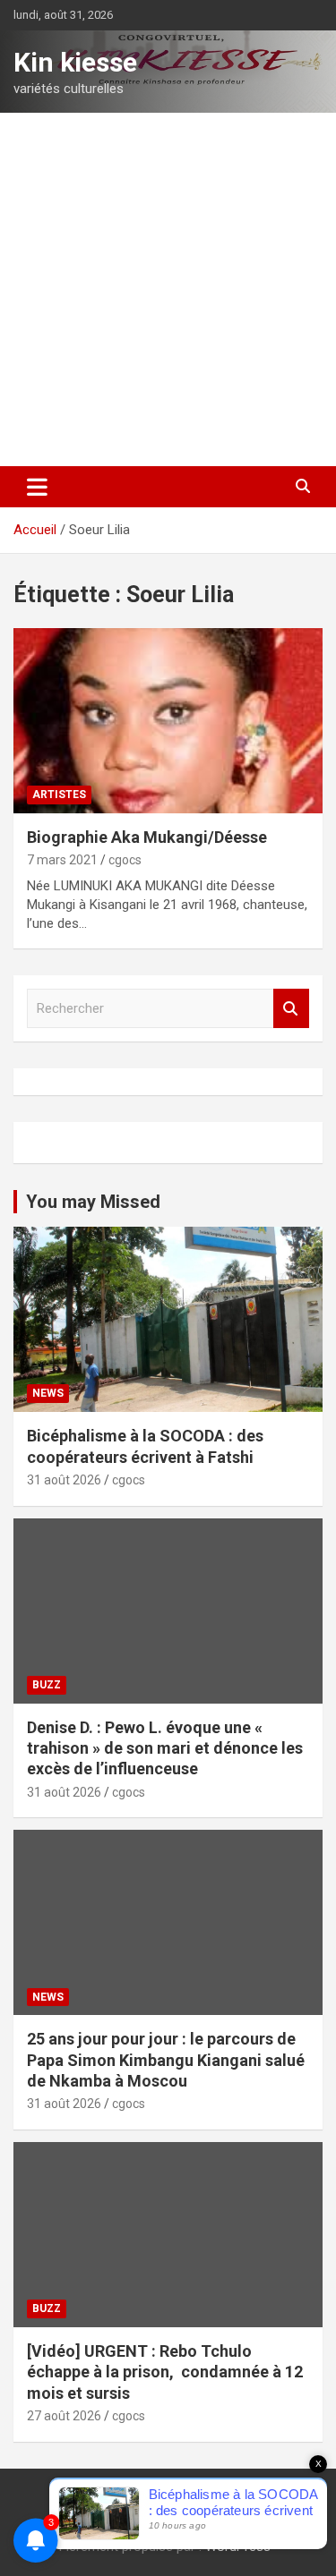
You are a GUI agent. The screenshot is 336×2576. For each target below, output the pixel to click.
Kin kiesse (75, 62)
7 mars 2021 (62, 860)
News (48, 1393)
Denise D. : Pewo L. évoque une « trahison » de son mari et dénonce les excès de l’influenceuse (165, 1748)
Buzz (47, 1685)
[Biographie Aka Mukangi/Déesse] (168, 720)
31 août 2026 (64, 1480)
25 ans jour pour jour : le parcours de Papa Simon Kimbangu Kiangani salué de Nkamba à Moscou (166, 2060)
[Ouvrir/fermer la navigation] (37, 487)
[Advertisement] (168, 289)
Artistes (59, 795)
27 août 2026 (64, 2416)
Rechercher (291, 1009)
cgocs (125, 860)
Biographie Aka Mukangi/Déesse (147, 837)
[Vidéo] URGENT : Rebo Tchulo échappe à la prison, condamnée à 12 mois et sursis (165, 2372)
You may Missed (93, 1202)
